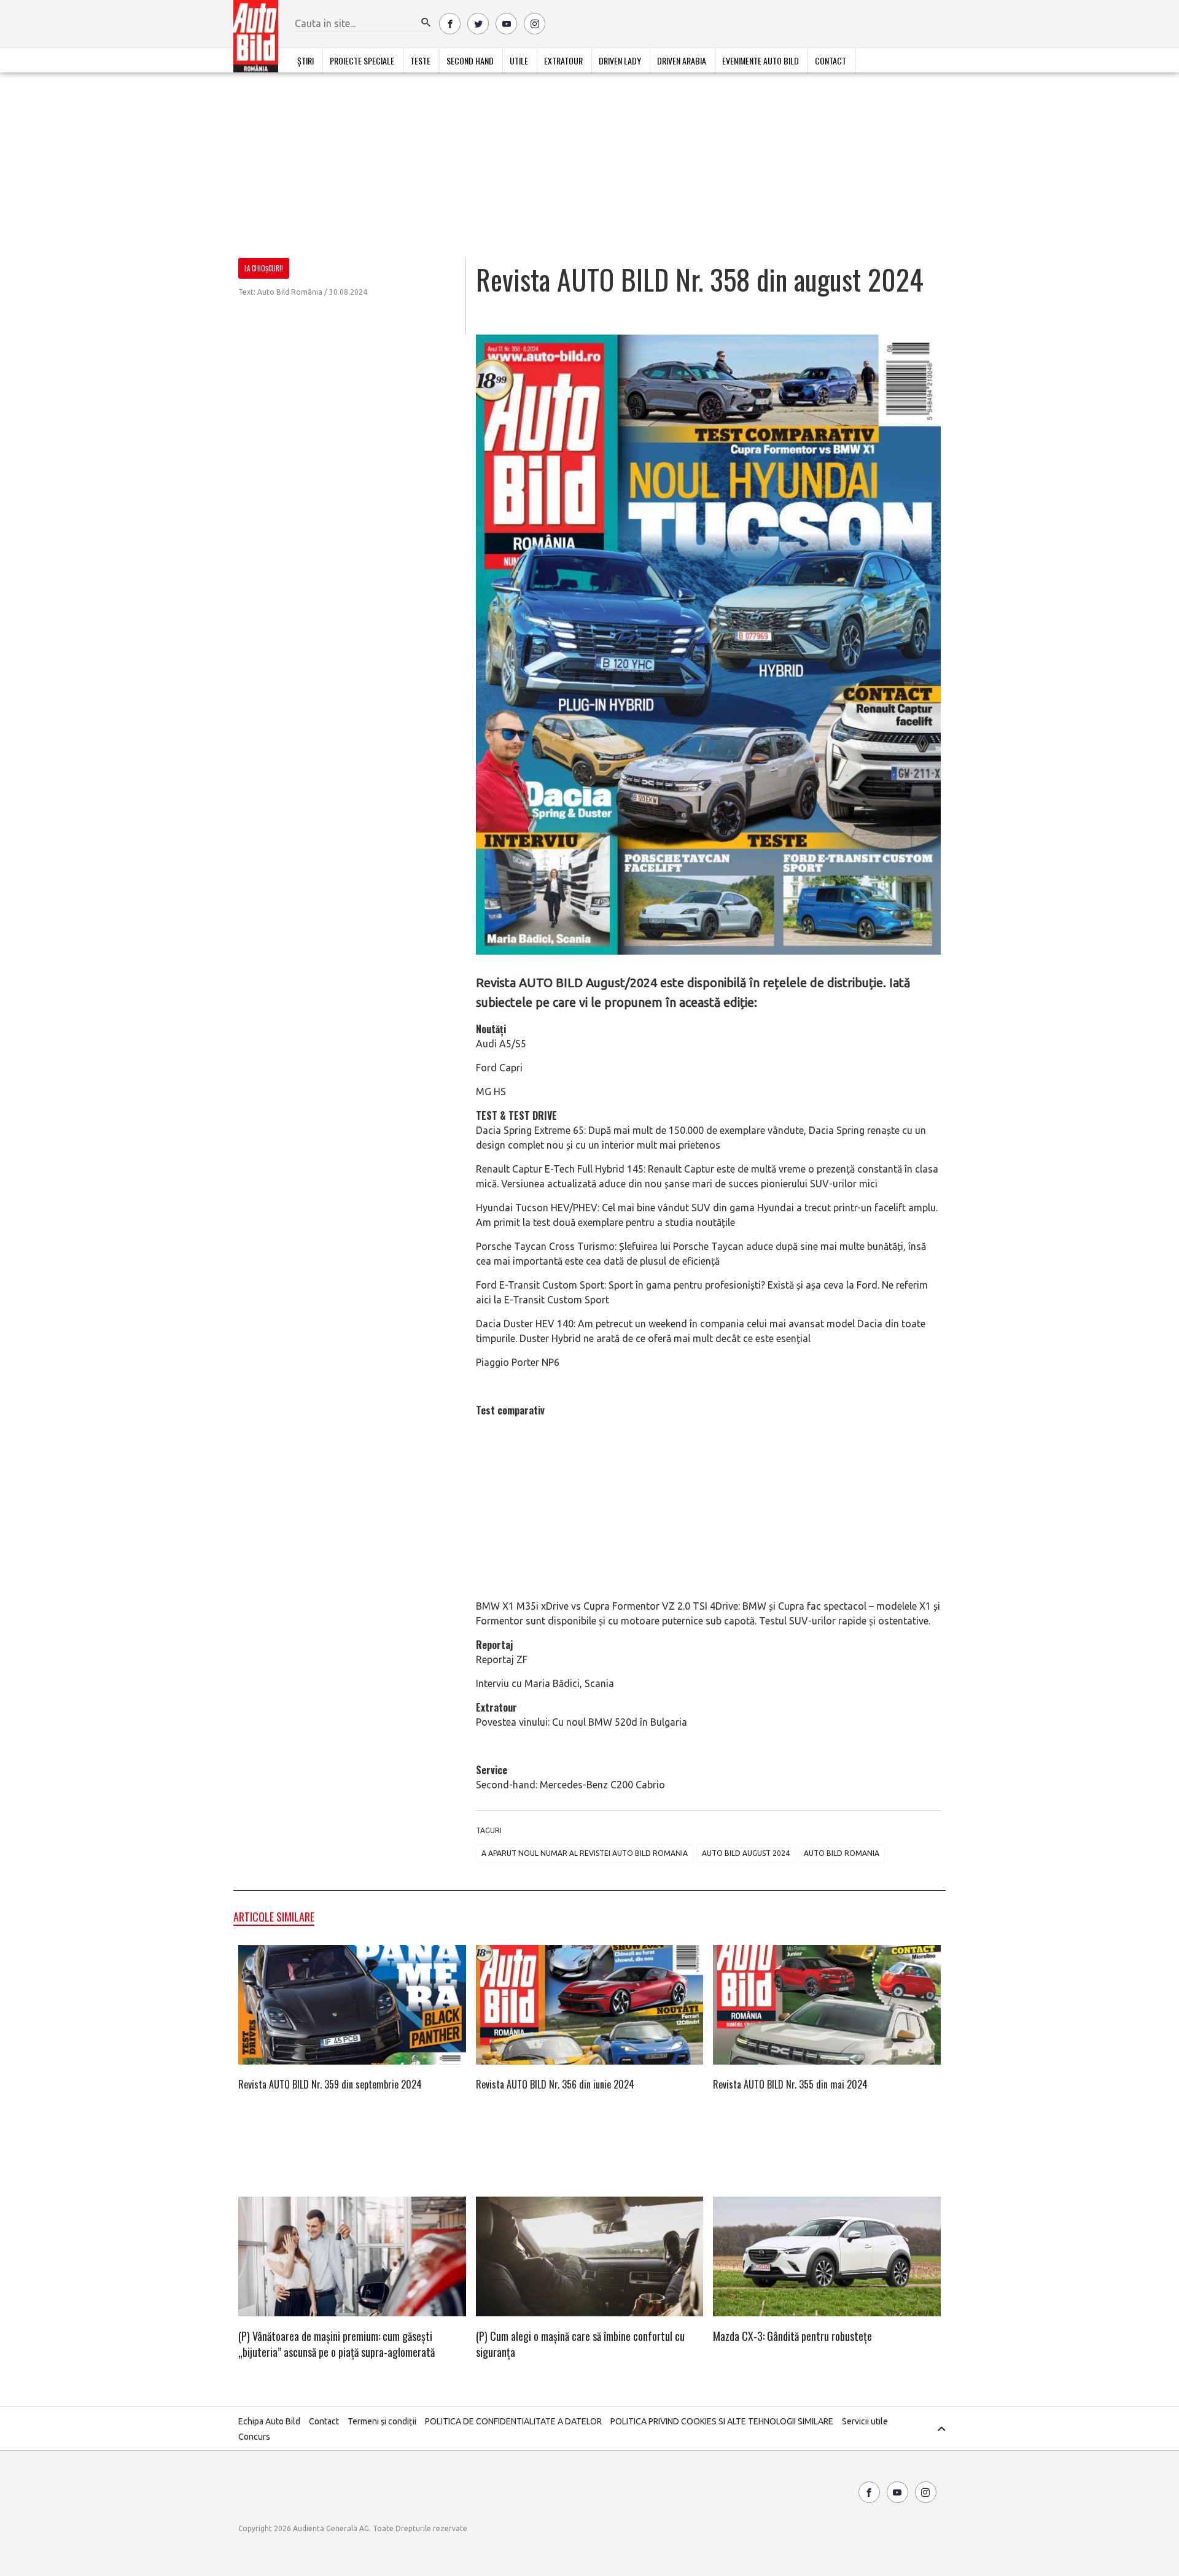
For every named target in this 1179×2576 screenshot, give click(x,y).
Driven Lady (620, 60)
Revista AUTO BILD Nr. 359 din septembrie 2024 (330, 2084)
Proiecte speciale (362, 60)
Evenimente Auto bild (761, 60)
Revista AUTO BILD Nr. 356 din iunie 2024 (555, 2084)
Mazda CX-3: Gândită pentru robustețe (792, 2336)
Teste (420, 60)
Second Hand (470, 60)
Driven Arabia (682, 60)
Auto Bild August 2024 (746, 1853)
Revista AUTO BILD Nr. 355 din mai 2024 (790, 2084)
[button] (426, 23)
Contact (831, 60)
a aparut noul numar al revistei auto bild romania (585, 1853)
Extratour (563, 60)
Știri (305, 60)
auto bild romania (842, 1853)
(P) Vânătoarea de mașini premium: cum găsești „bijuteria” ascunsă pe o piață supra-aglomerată (337, 2344)
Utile (519, 60)
